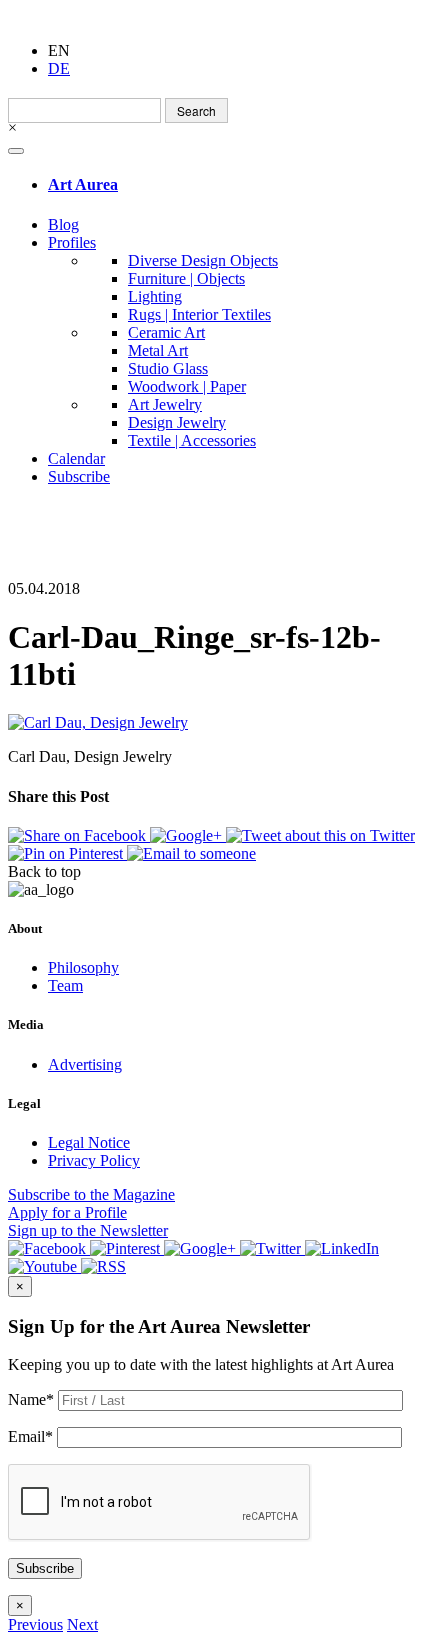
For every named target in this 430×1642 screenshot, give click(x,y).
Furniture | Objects (186, 278)
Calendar (76, 458)
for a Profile (67, 1212)
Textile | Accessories (192, 440)
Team (65, 985)
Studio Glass (168, 368)
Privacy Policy (94, 1160)
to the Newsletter (88, 1230)
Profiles (72, 242)
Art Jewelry (165, 404)
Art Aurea (83, 184)
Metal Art (158, 350)
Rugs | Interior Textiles (199, 314)
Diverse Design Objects (203, 260)
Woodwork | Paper (187, 386)
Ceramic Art (166, 332)
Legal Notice (89, 1142)
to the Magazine (91, 1194)
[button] (35, 1624)
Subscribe (79, 476)
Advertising (85, 1064)
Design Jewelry (177, 422)
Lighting (155, 296)
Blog (63, 224)
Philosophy (83, 967)
